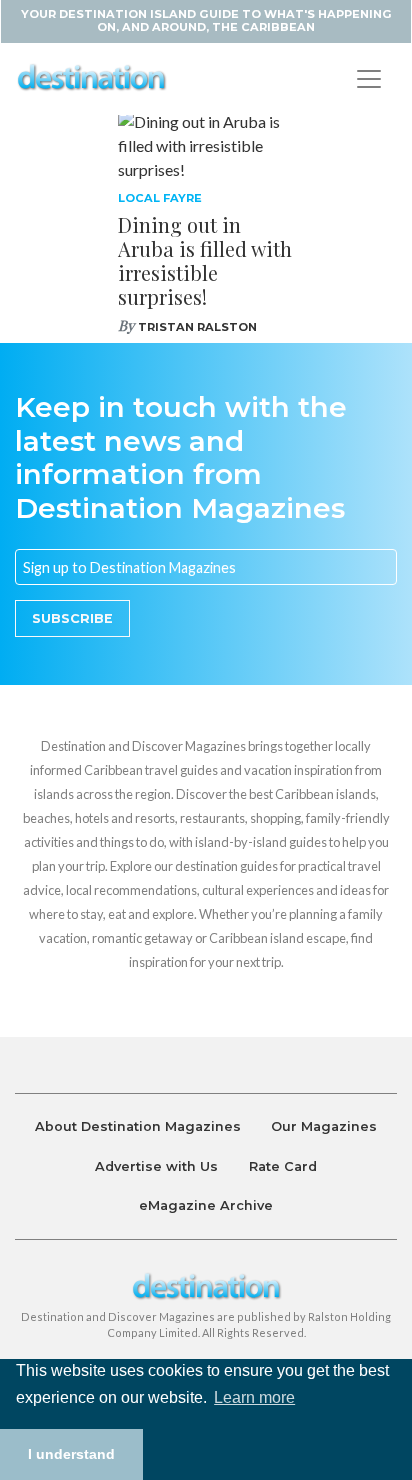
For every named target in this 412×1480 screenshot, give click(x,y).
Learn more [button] (254, 1397)
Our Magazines (324, 1126)
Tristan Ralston (197, 327)
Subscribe (72, 618)
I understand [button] (71, 1454)
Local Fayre (160, 198)
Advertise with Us (156, 1166)
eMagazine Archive (206, 1205)
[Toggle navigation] (369, 79)
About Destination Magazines (138, 1126)
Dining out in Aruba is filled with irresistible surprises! (205, 260)
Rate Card (283, 1166)
